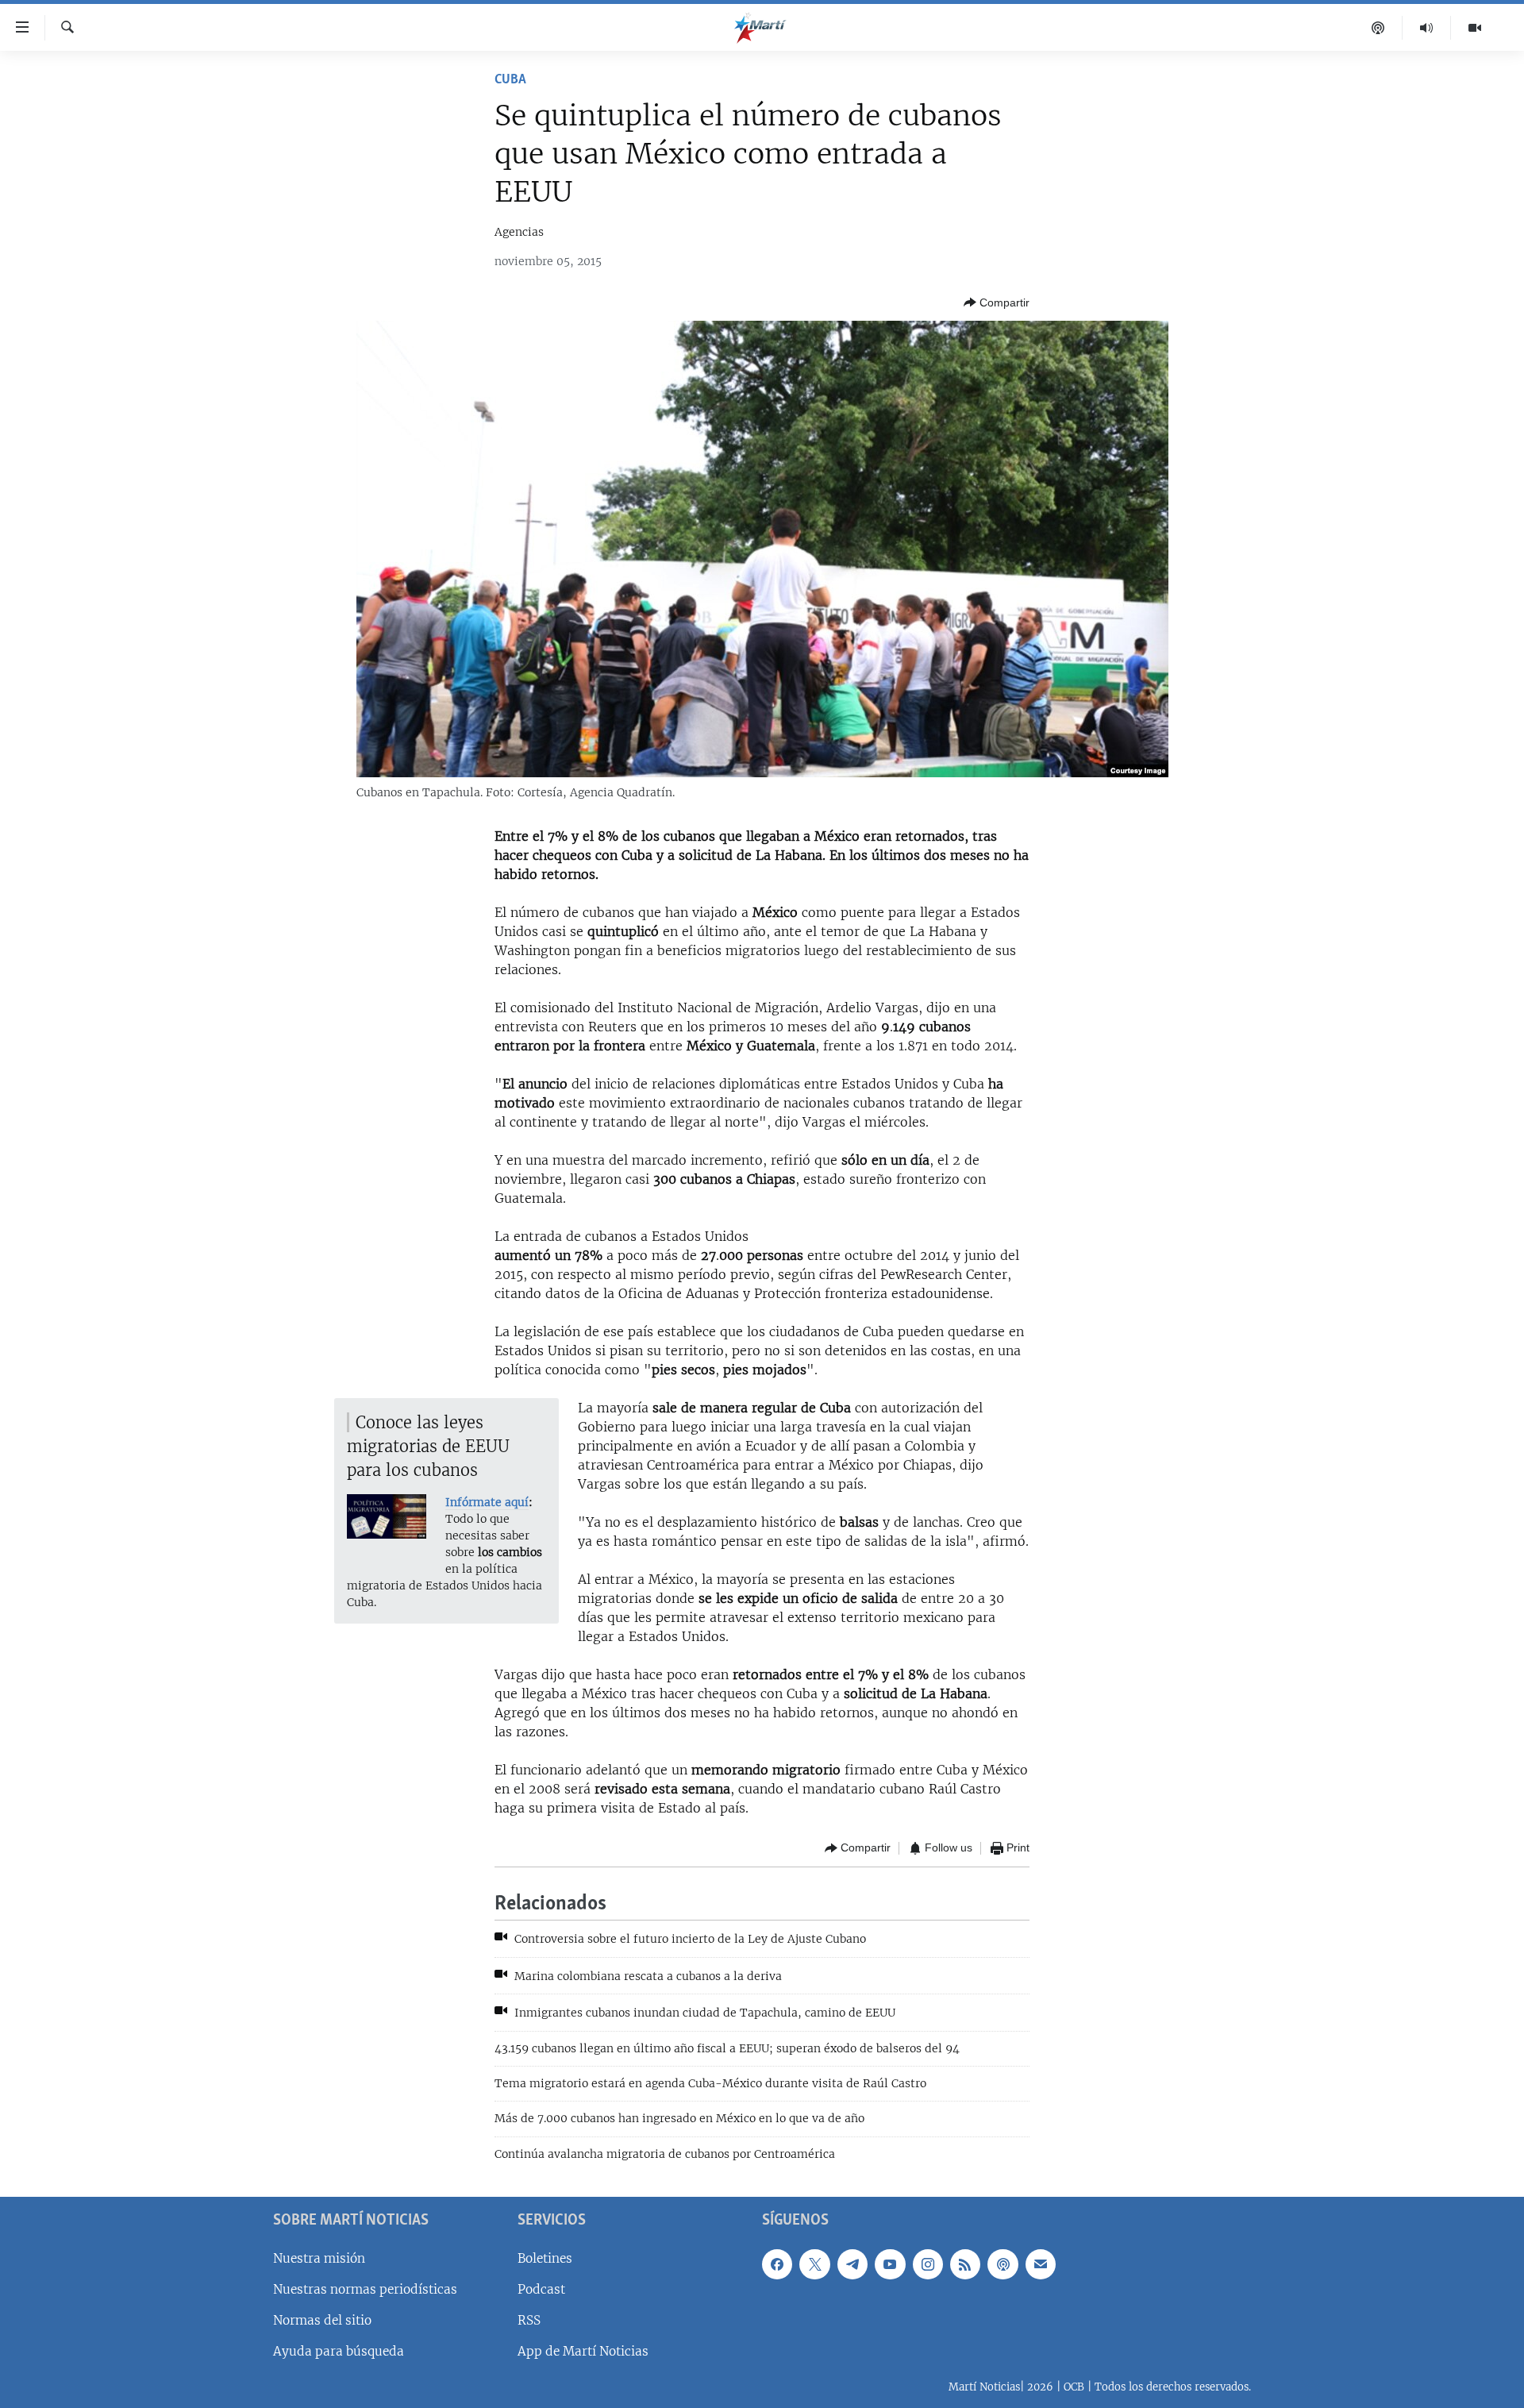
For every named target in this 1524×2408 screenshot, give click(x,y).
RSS (529, 2320)
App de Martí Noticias (583, 2351)
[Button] (997, 302)
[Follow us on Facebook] (777, 2264)
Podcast (541, 2289)
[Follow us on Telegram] (852, 2264)
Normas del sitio (322, 2320)
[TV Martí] (1475, 28)
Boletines (545, 2258)
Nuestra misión (319, 2258)
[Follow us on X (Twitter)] (814, 2264)
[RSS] (965, 2264)
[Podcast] (1378, 28)
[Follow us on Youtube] (890, 2264)
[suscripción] (1041, 2264)
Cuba (510, 80)
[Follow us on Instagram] (928, 2264)
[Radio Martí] (1427, 28)
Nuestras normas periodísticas (365, 2289)
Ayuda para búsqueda (339, 2351)
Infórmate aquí (487, 1502)
